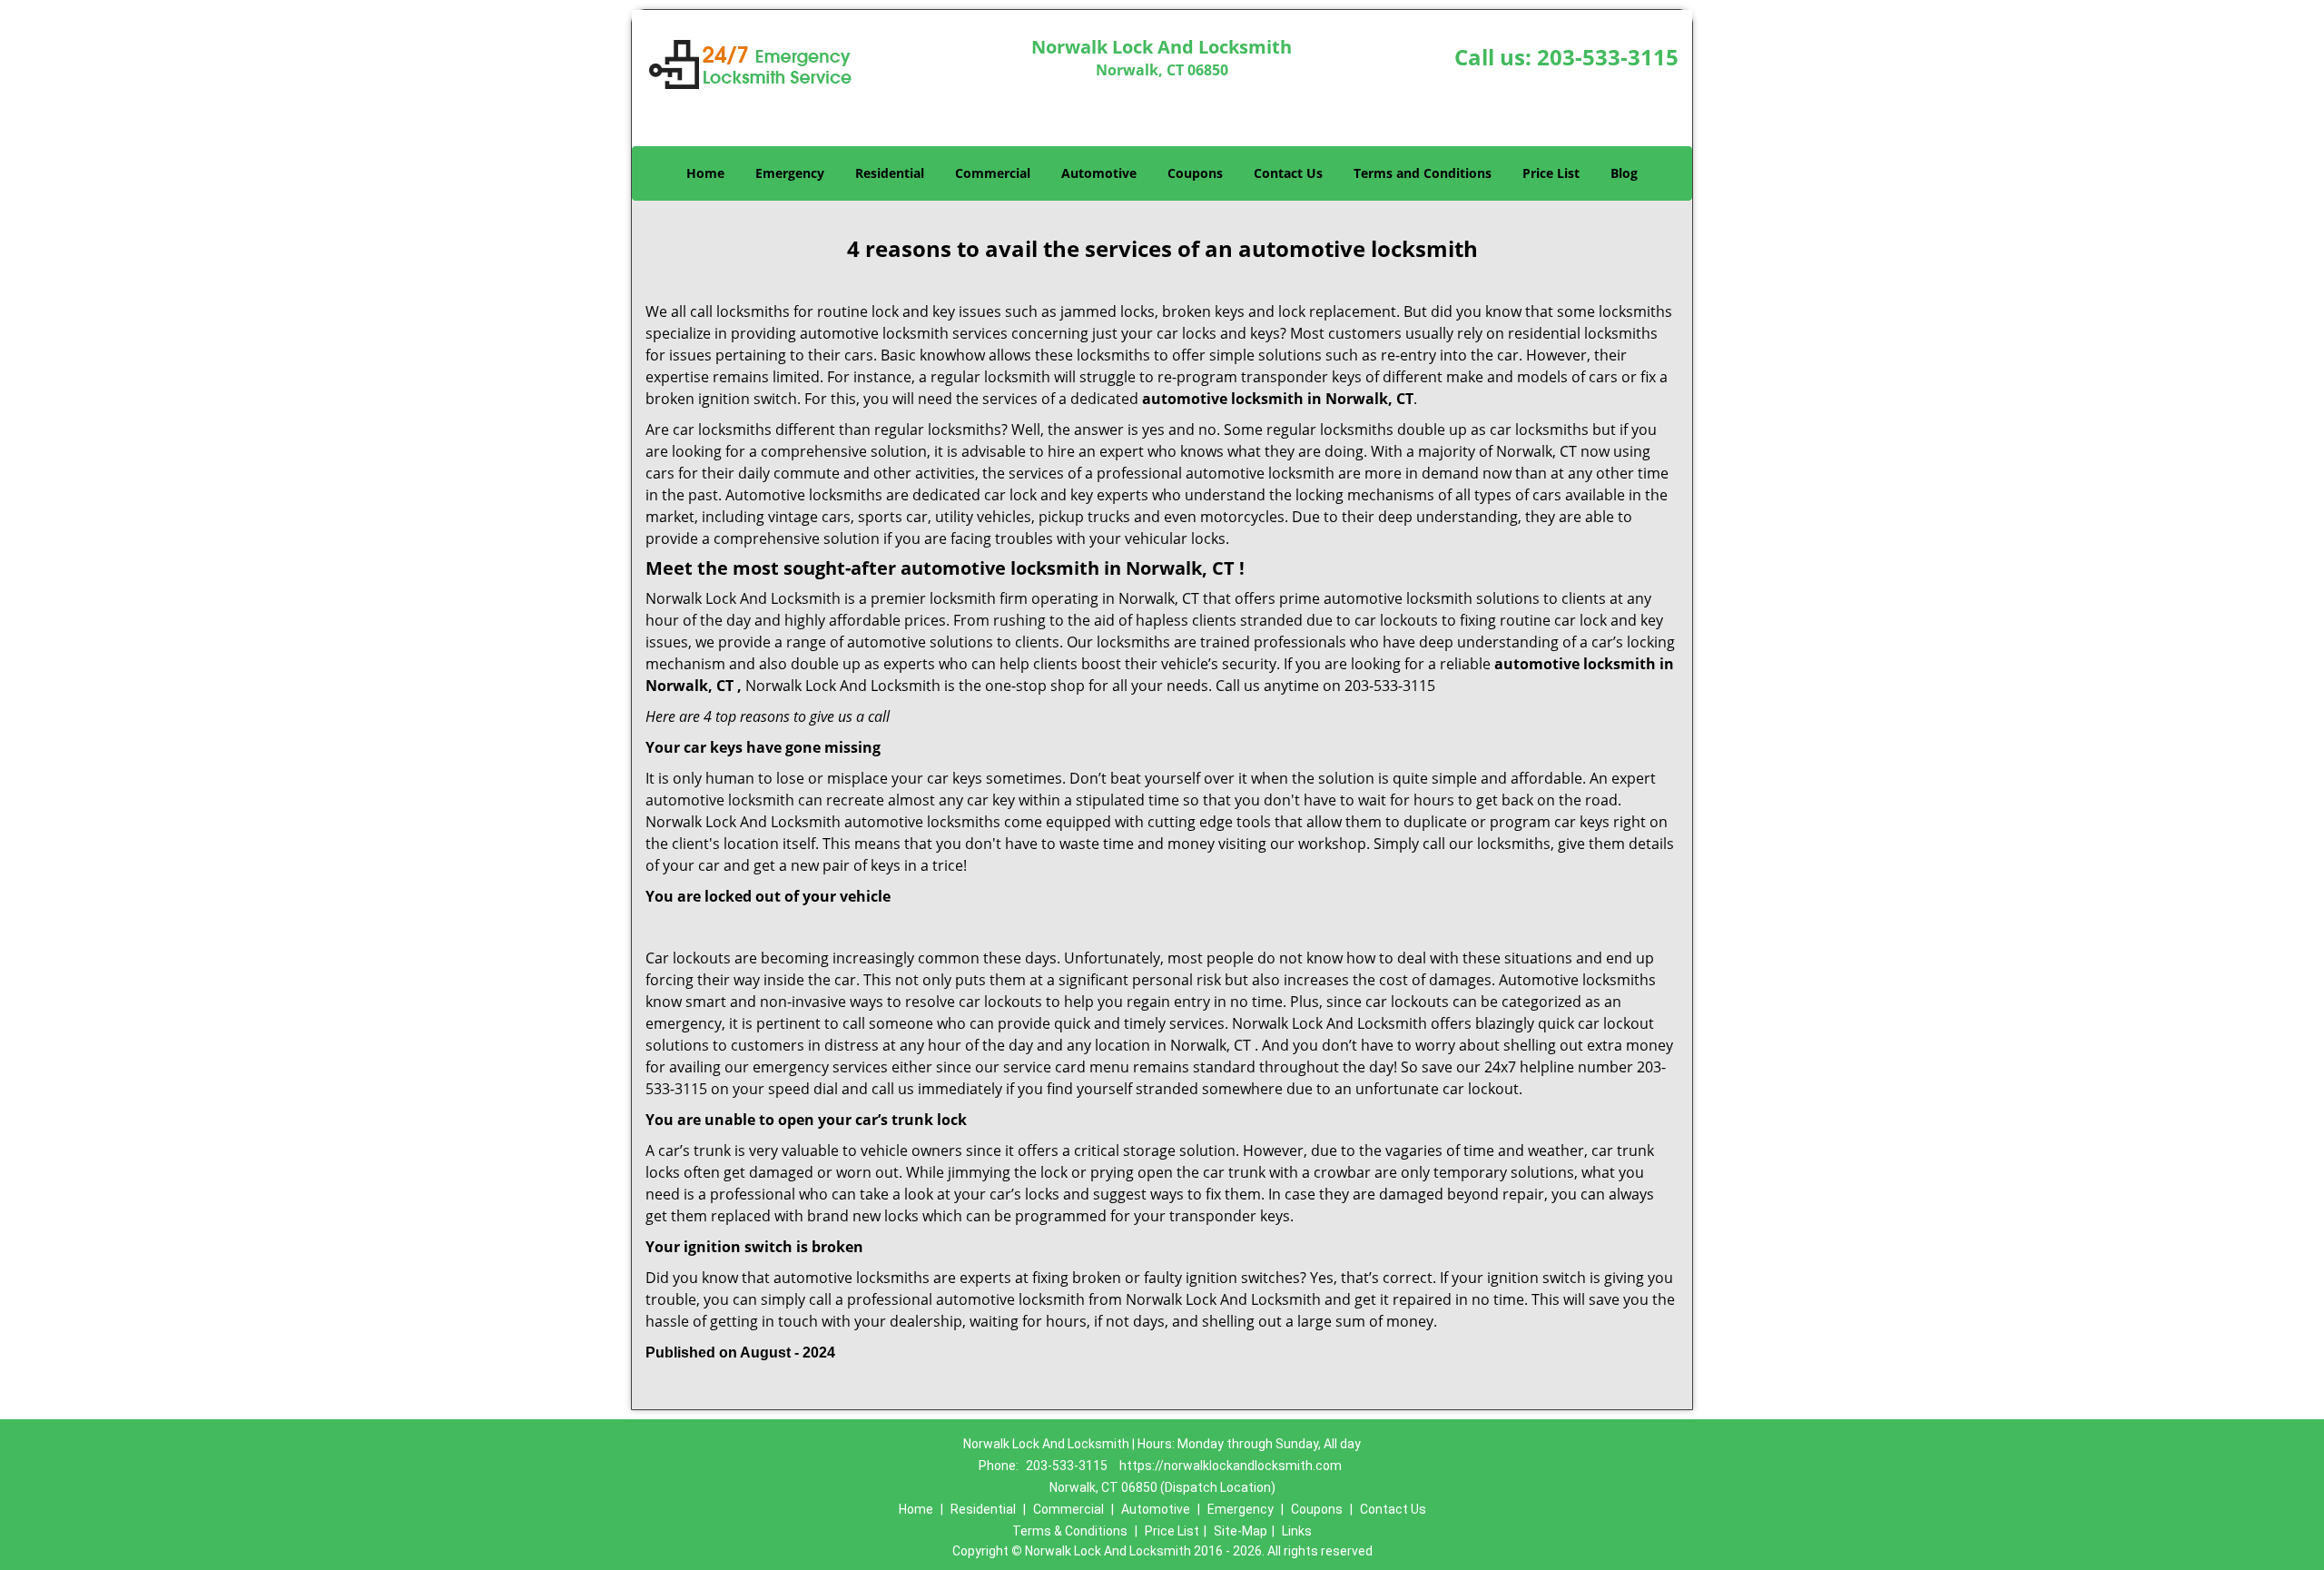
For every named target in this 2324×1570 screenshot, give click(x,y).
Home (705, 173)
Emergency (790, 173)
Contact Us (1288, 173)
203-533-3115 (1608, 57)
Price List (1551, 173)
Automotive (1099, 173)
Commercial (993, 173)
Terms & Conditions (1070, 1531)
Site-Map (1241, 1531)
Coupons (1195, 173)
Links (1297, 1531)
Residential (890, 173)
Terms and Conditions (1423, 173)
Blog (1624, 173)
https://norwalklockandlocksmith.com (1231, 1466)
